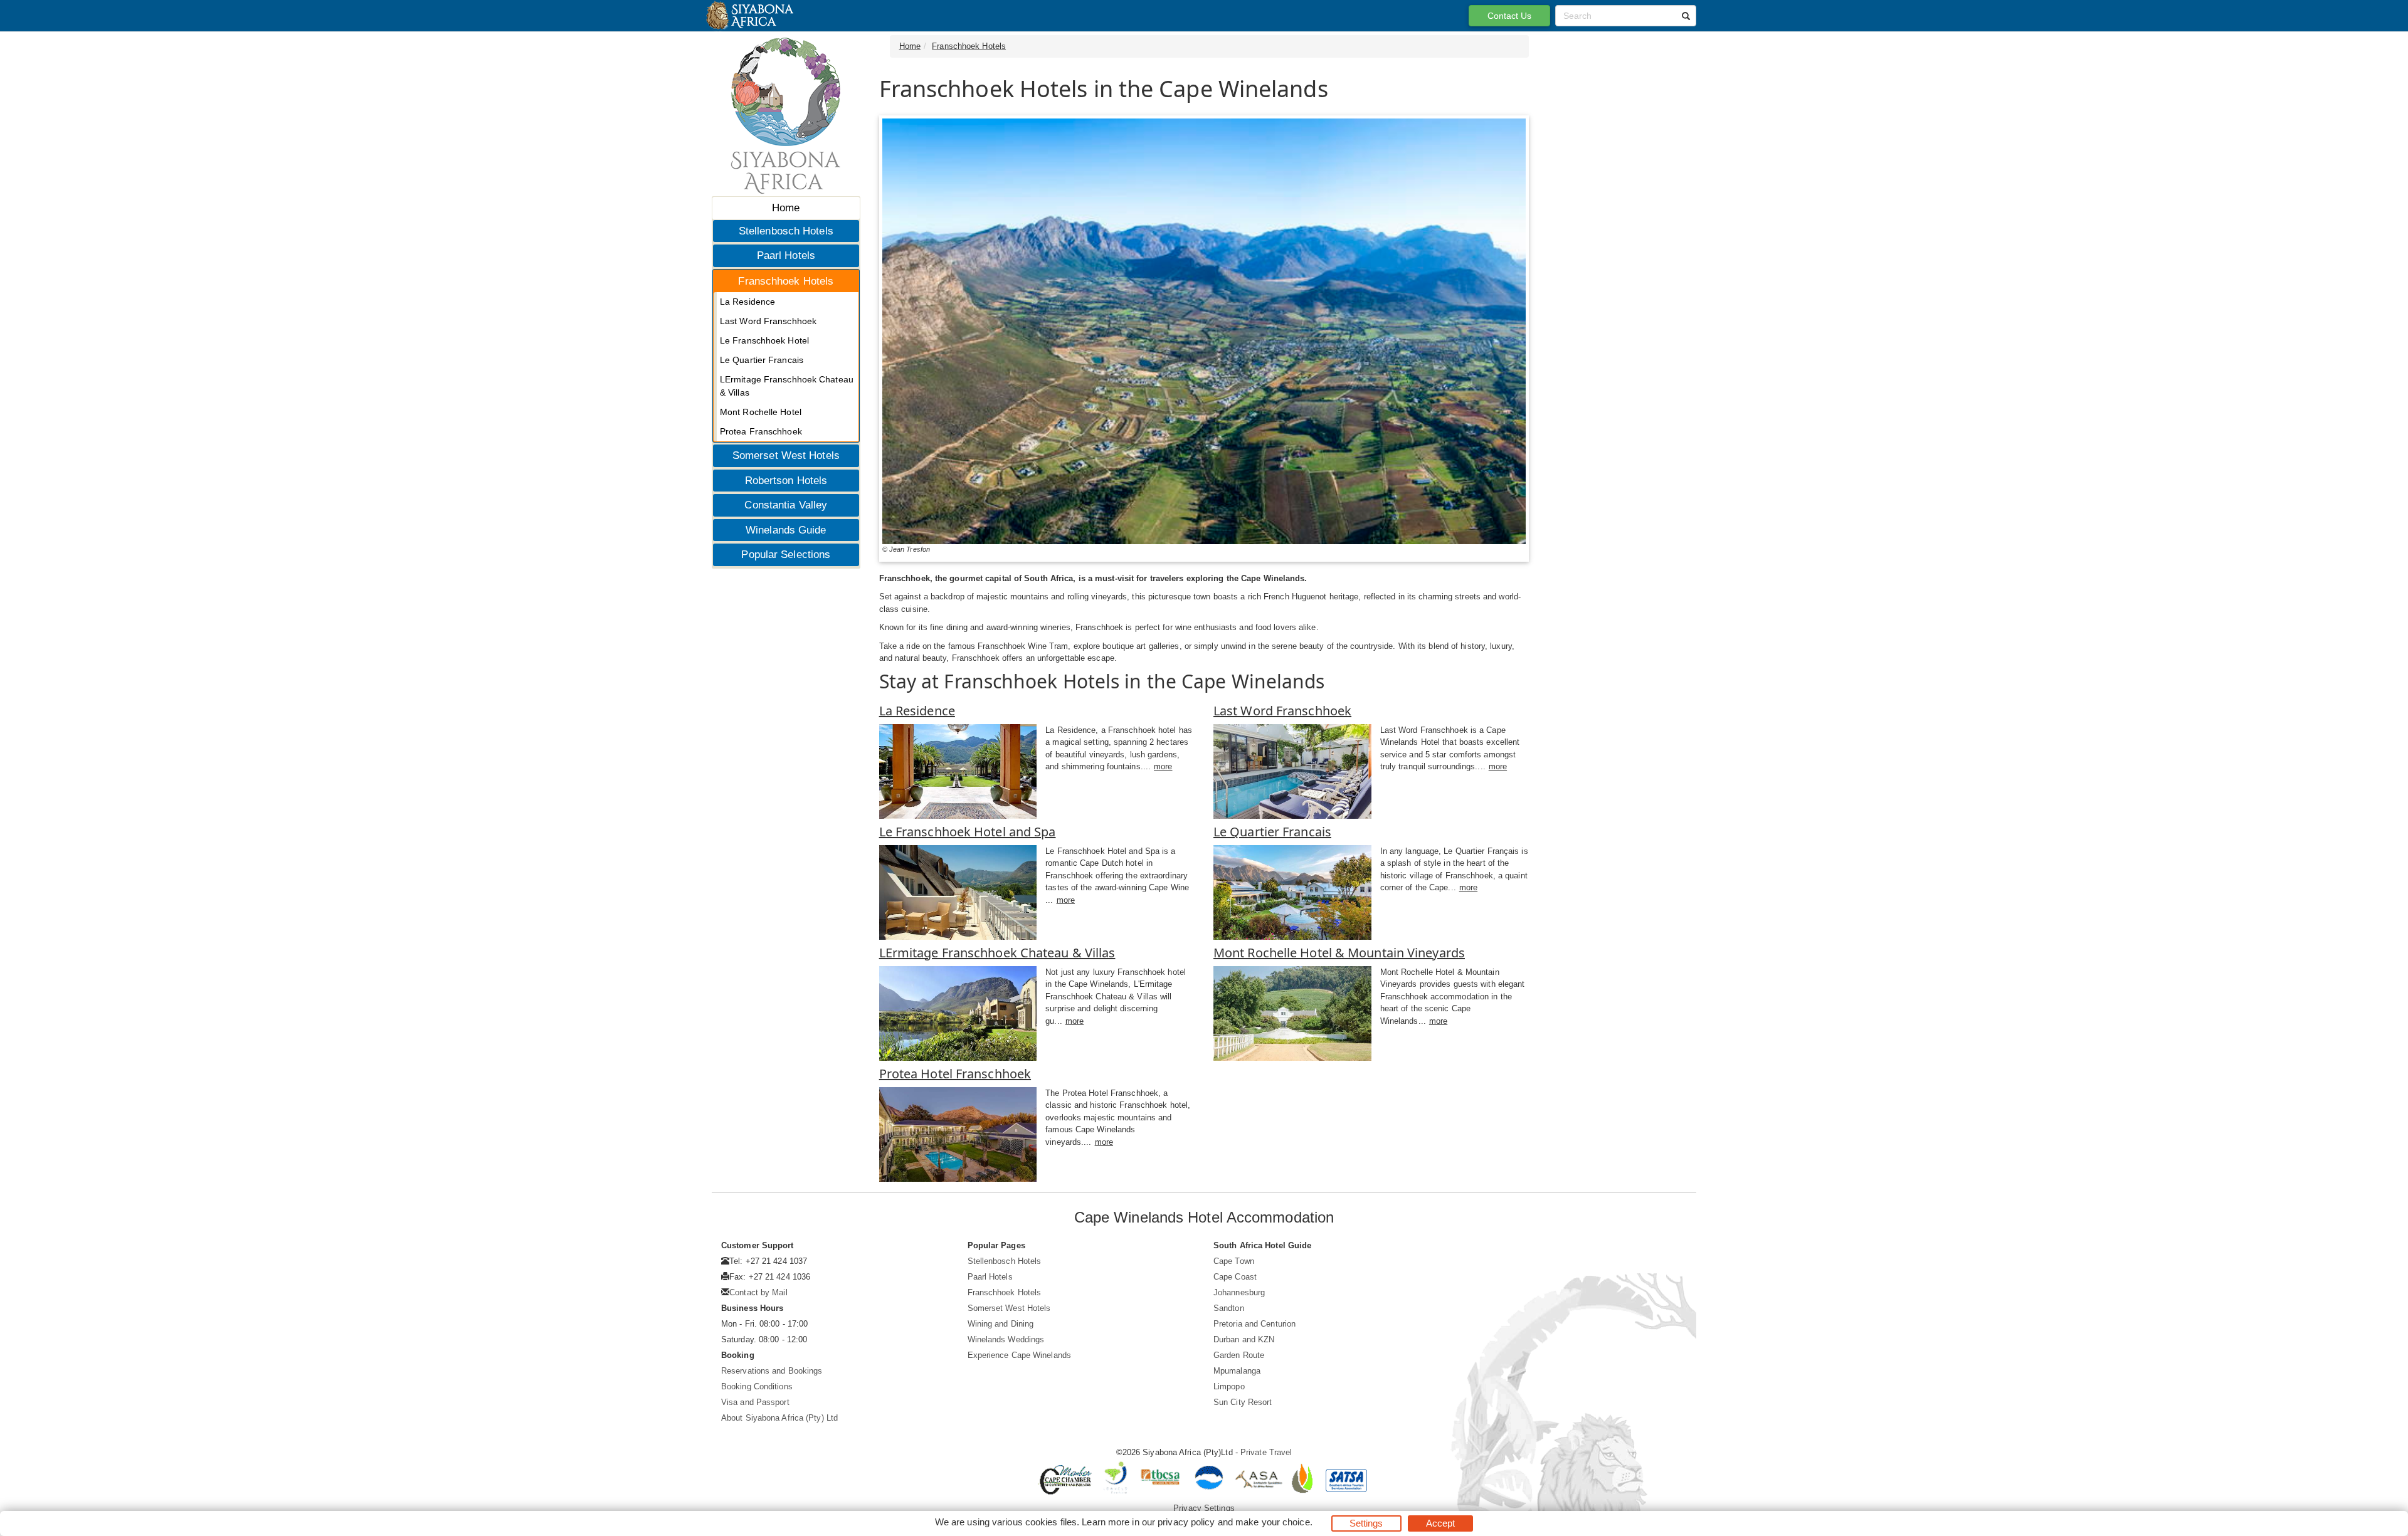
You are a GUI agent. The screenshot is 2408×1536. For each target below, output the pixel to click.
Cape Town (1234, 1261)
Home (786, 208)
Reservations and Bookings (772, 1371)
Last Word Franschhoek (768, 321)
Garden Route (1239, 1355)
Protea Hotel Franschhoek (955, 1074)
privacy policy (1186, 1522)
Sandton (1229, 1308)
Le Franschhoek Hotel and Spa (968, 832)
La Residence (747, 302)
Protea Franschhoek (761, 431)
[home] (749, 16)
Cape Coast (1235, 1277)
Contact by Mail (758, 1292)
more (1163, 766)
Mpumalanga (1237, 1371)
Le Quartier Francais (762, 360)
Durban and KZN (1244, 1339)
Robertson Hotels (786, 481)
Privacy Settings (1204, 1508)
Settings (1366, 1523)
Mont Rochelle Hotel (761, 412)
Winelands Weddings (1006, 1339)
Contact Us (1510, 16)
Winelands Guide (786, 530)
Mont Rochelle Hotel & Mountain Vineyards (1339, 953)
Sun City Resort (1243, 1402)
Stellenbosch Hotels (786, 231)
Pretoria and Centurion (1254, 1324)
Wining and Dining (1001, 1324)
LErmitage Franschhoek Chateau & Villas (787, 386)
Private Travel (1266, 1452)
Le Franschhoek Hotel (764, 340)
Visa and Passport (755, 1402)
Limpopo (1229, 1386)
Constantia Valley (786, 505)
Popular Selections (786, 555)
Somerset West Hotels (786, 455)
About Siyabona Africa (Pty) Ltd (779, 1418)
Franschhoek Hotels (786, 281)
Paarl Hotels (786, 255)
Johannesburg (1239, 1292)
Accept (1441, 1523)
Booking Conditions (757, 1386)
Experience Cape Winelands (1020, 1355)
